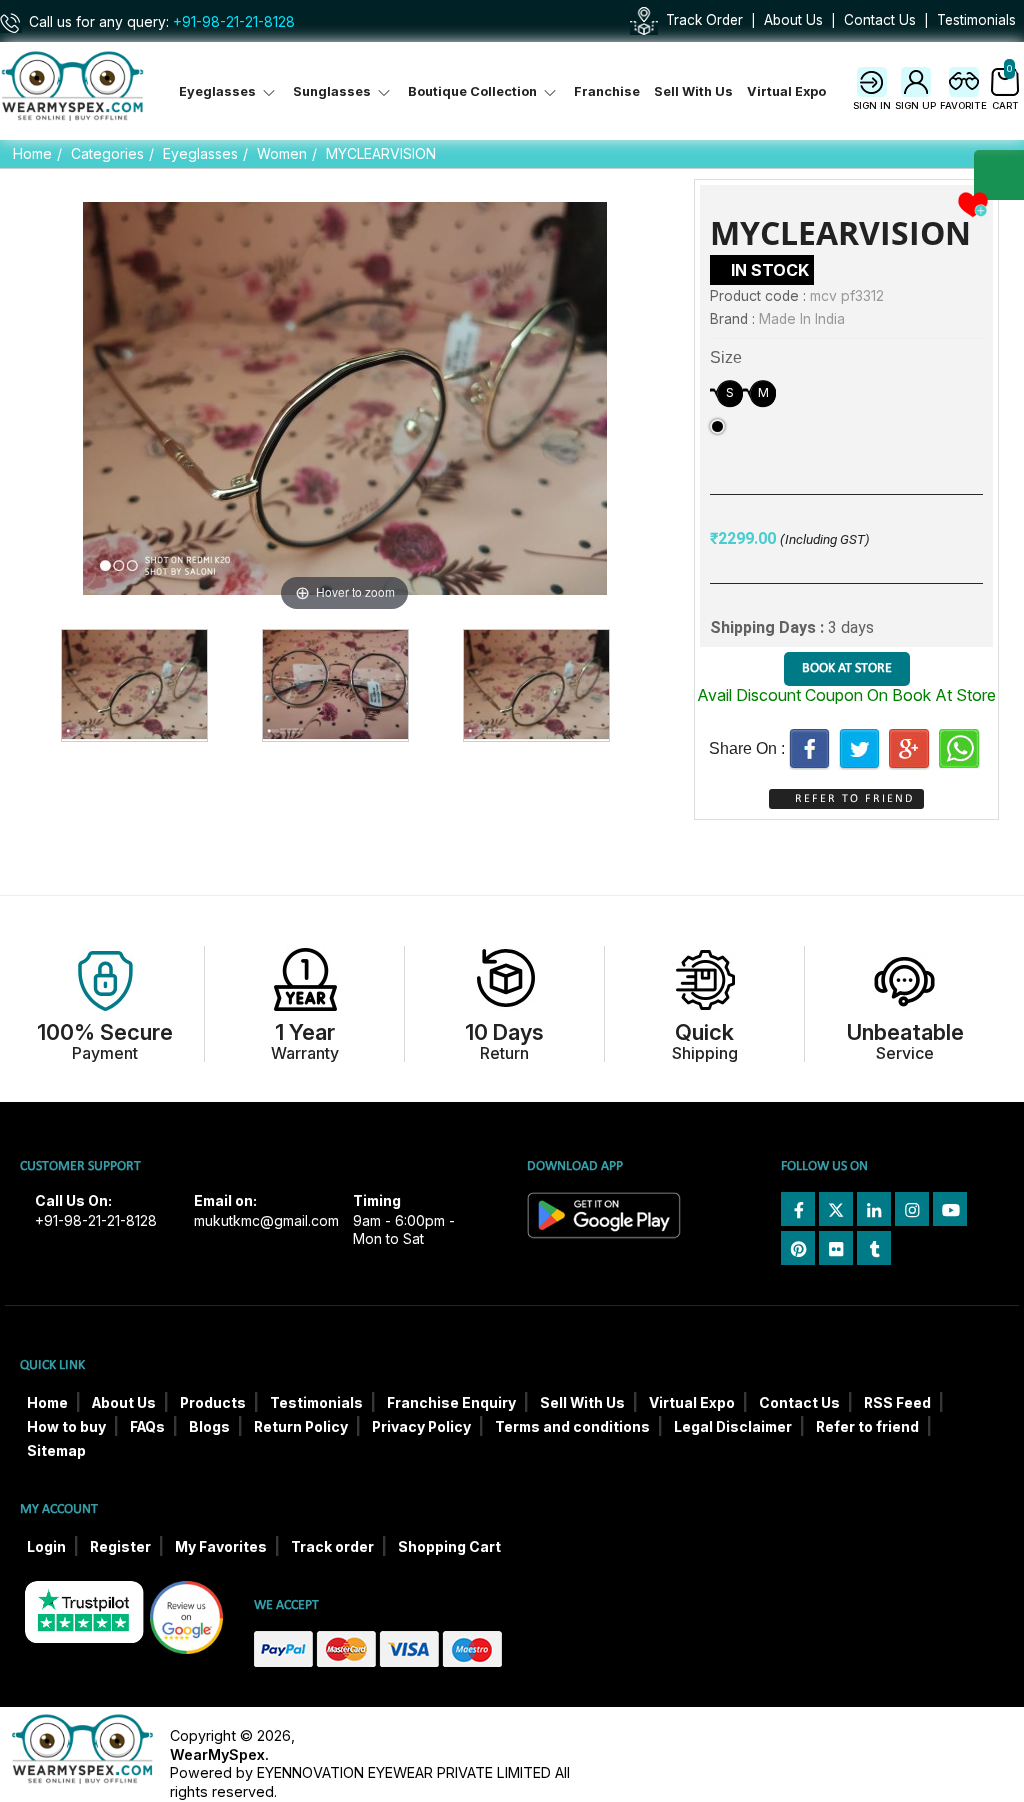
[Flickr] (836, 1248)
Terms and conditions (572, 1427)
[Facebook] (809, 748)
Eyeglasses (200, 153)
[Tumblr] (874, 1248)
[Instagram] (912, 1209)
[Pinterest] (798, 1248)
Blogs (209, 1427)
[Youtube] (950, 1209)
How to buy (66, 1427)
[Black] (717, 426)
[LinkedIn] (874, 1209)
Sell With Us (693, 91)
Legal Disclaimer (733, 1427)
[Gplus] (909, 748)
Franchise (607, 91)
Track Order (704, 20)
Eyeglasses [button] (219, 91)
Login (46, 1547)
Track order (332, 1547)
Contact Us (880, 20)
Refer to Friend (854, 799)
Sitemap (56, 1451)
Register (120, 1547)
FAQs (147, 1427)
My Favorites (221, 1547)
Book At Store (847, 668)
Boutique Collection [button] (474, 91)
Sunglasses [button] (333, 91)
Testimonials (976, 20)
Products (213, 1403)
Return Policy (301, 1427)
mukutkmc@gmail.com (266, 1221)
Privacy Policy (421, 1427)
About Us (793, 20)
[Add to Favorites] (973, 203)
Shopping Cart (449, 1547)
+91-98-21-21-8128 (234, 22)
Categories (107, 153)
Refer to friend (867, 1427)
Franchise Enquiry (451, 1403)
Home (32, 153)
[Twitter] (859, 748)
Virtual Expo (786, 91)
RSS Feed (897, 1403)
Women (282, 153)
